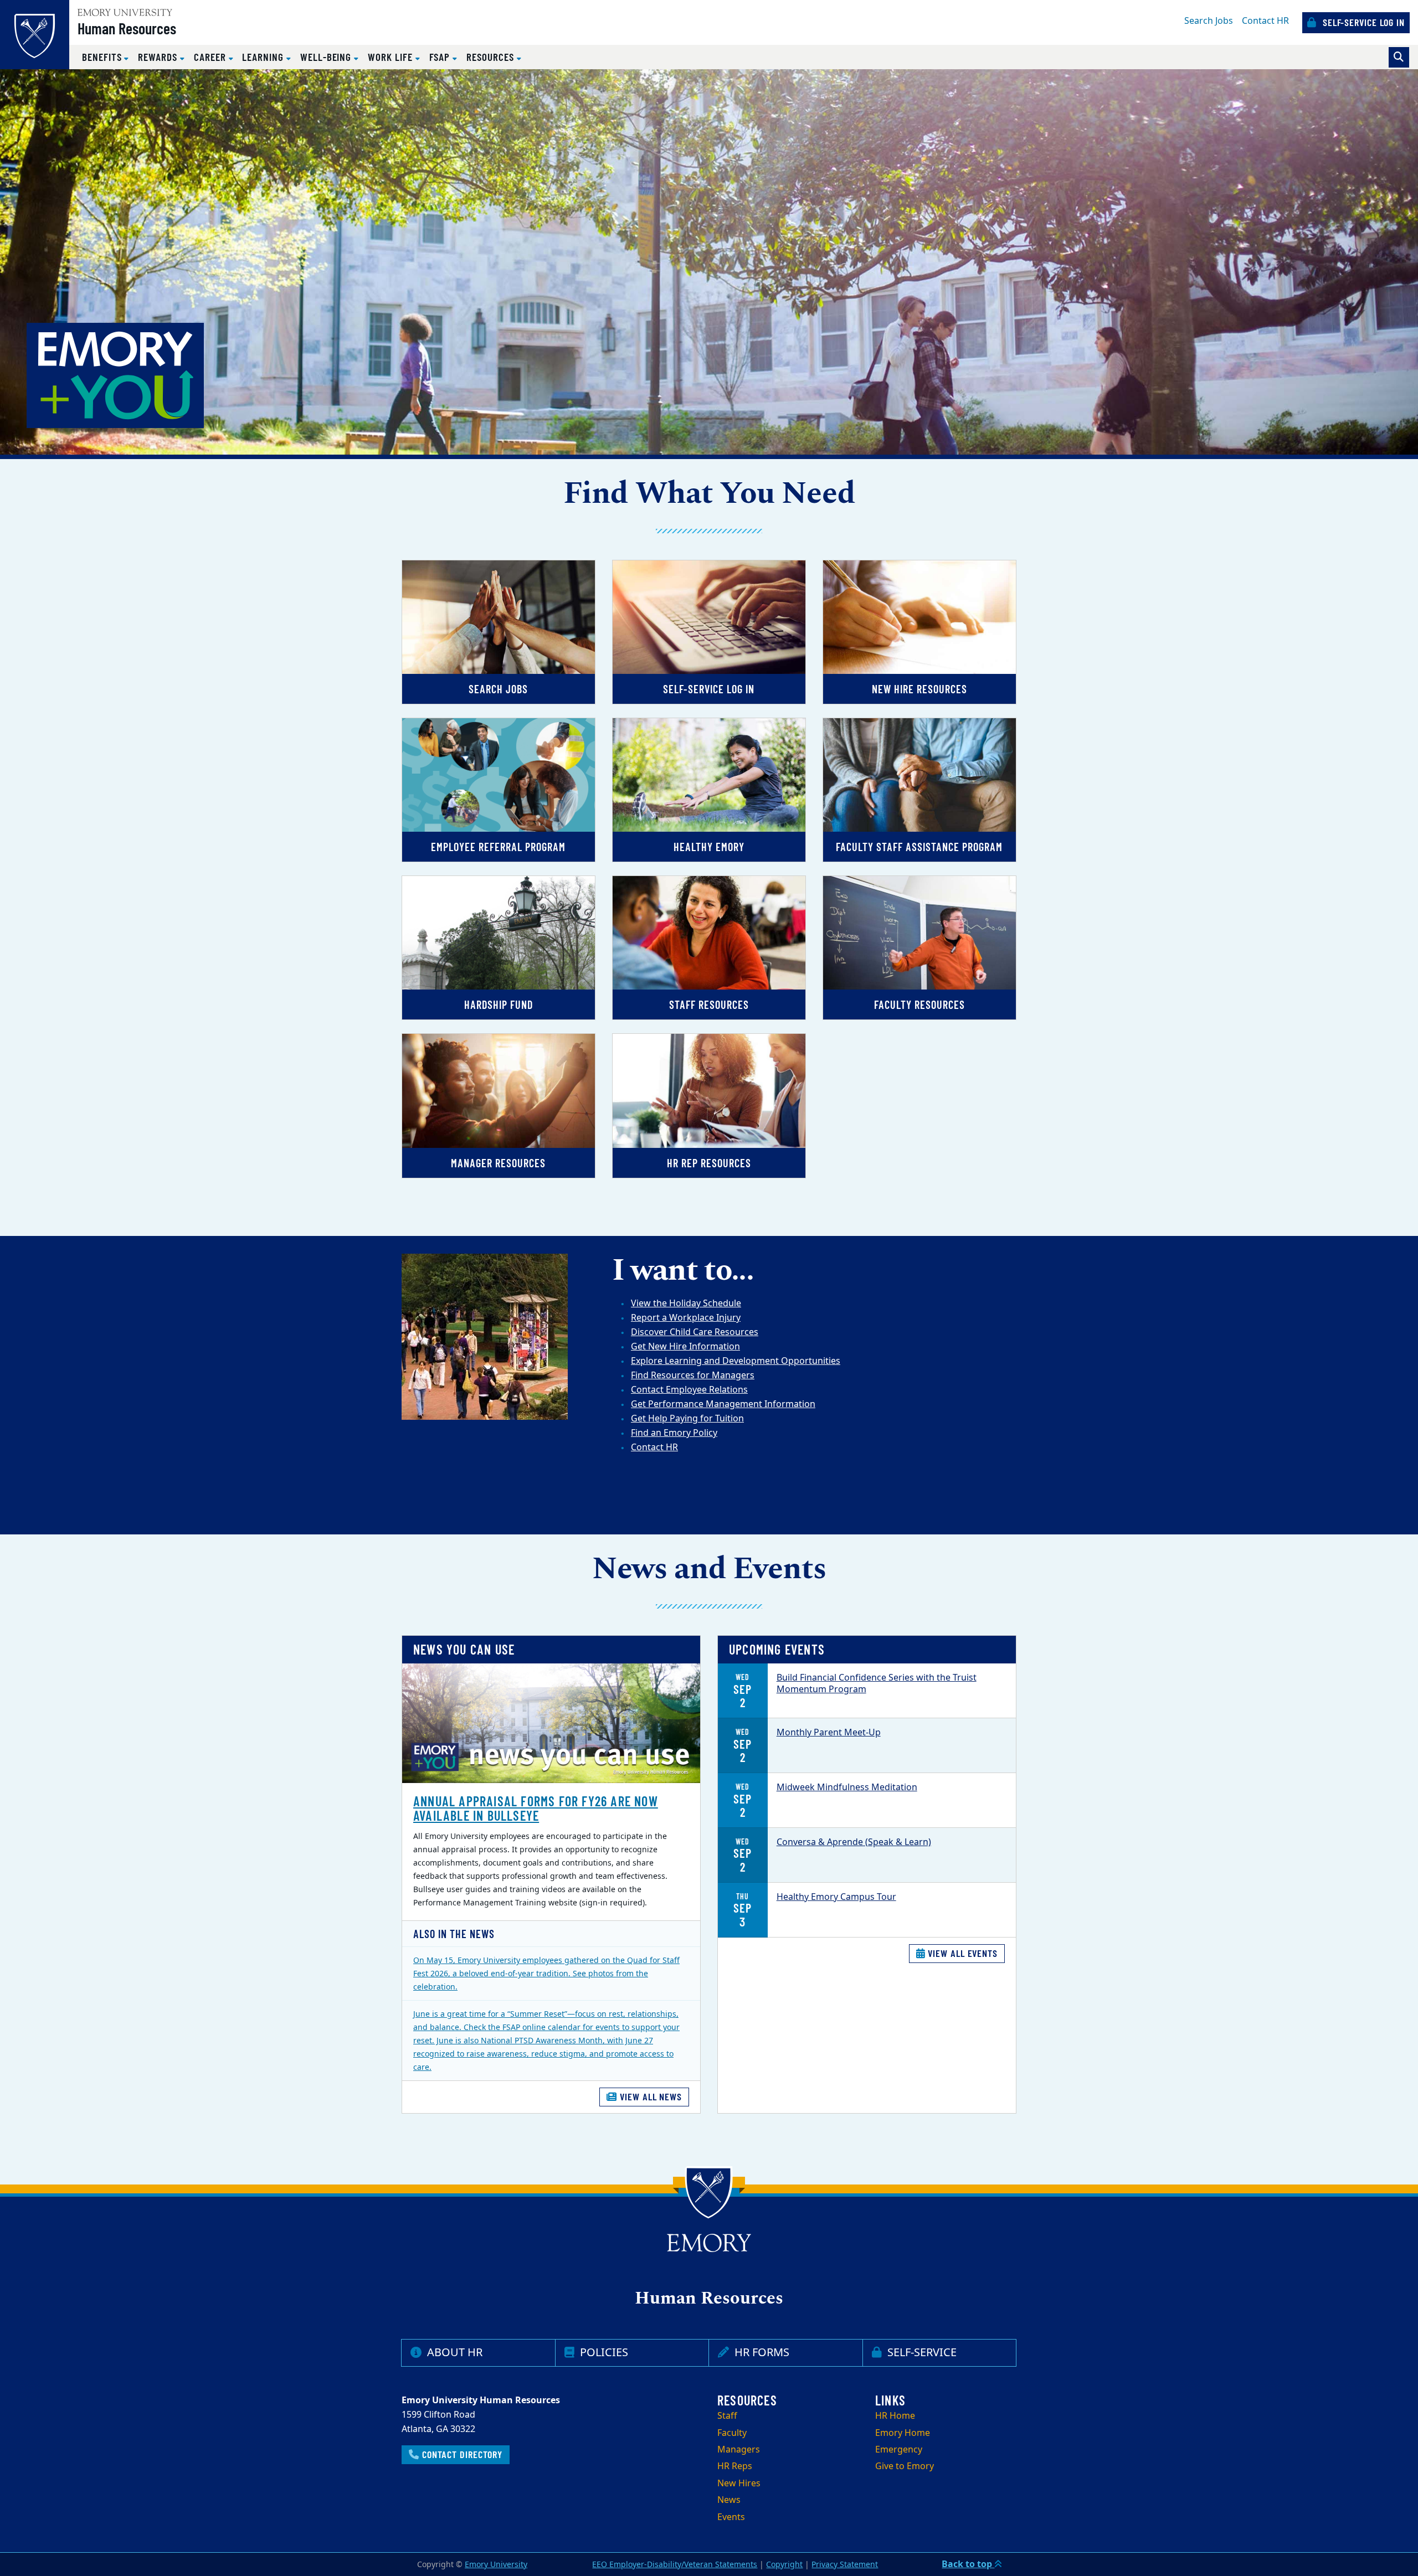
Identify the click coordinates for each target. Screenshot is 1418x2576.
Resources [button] (491, 57)
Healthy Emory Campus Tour (836, 1897)
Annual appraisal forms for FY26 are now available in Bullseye (536, 1808)
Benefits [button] (103, 57)
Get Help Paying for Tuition (687, 1419)
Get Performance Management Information (723, 1404)
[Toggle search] (1399, 57)
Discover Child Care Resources (695, 1332)
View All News (649, 2096)
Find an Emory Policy (674, 1433)
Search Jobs (1209, 21)
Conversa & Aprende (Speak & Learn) (854, 1842)
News (729, 2500)
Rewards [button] (159, 57)
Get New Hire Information (685, 1347)
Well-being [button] (327, 57)
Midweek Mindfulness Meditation (847, 1787)
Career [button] (211, 57)
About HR (453, 2353)
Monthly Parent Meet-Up (829, 1733)
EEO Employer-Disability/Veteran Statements (675, 2565)
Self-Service (921, 2353)
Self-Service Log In (1362, 22)
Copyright (784, 2565)
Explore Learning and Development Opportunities (736, 1361)
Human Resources (127, 28)
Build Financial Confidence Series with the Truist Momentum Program (877, 1684)
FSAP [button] (441, 57)
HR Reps (735, 2466)
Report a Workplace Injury (686, 1318)
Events (731, 2517)
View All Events (962, 1953)
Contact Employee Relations (689, 1390)
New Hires (739, 2484)
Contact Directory (461, 2454)
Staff (727, 2416)
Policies (603, 2353)
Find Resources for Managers (693, 1375)
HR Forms (761, 2353)
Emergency (899, 2450)
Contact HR (1265, 21)
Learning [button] (264, 57)
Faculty (732, 2433)
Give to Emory (905, 2466)
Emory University (496, 2565)
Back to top (968, 2564)
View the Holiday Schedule (686, 1304)
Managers (739, 2450)
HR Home (895, 2416)
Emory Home (903, 2433)
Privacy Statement (845, 2565)
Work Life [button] (391, 57)
